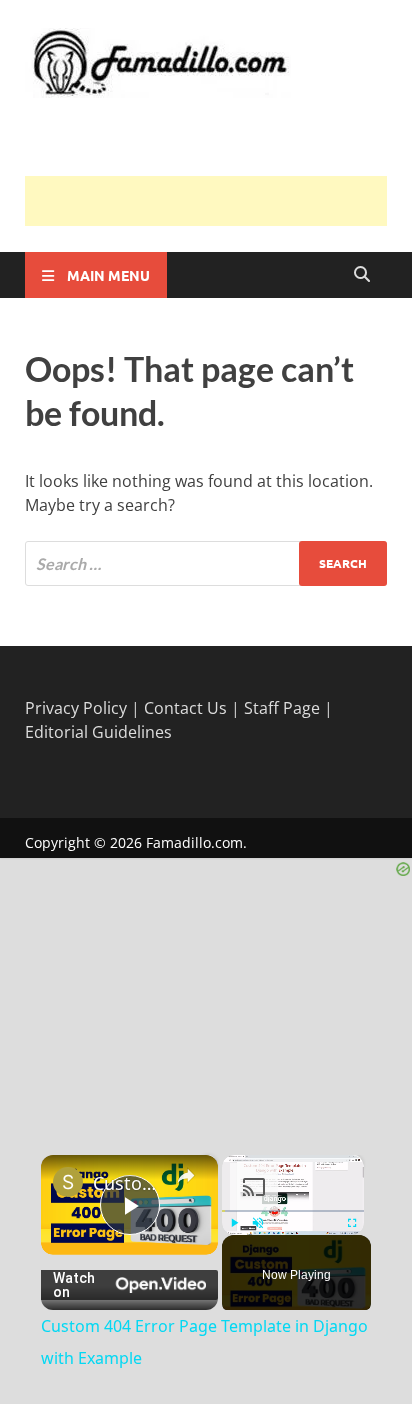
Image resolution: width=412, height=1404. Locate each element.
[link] (68, 1182)
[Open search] (362, 275)
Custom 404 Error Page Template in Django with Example (129, 1183)
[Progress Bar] (293, 1211)
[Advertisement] (218, 201)
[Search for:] (206, 563)
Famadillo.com (194, 842)
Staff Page (282, 708)
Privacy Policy (76, 708)
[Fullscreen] (352, 1223)
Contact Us (185, 708)
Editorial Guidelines (98, 732)
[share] (186, 1176)
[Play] (234, 1223)
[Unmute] (258, 1223)
